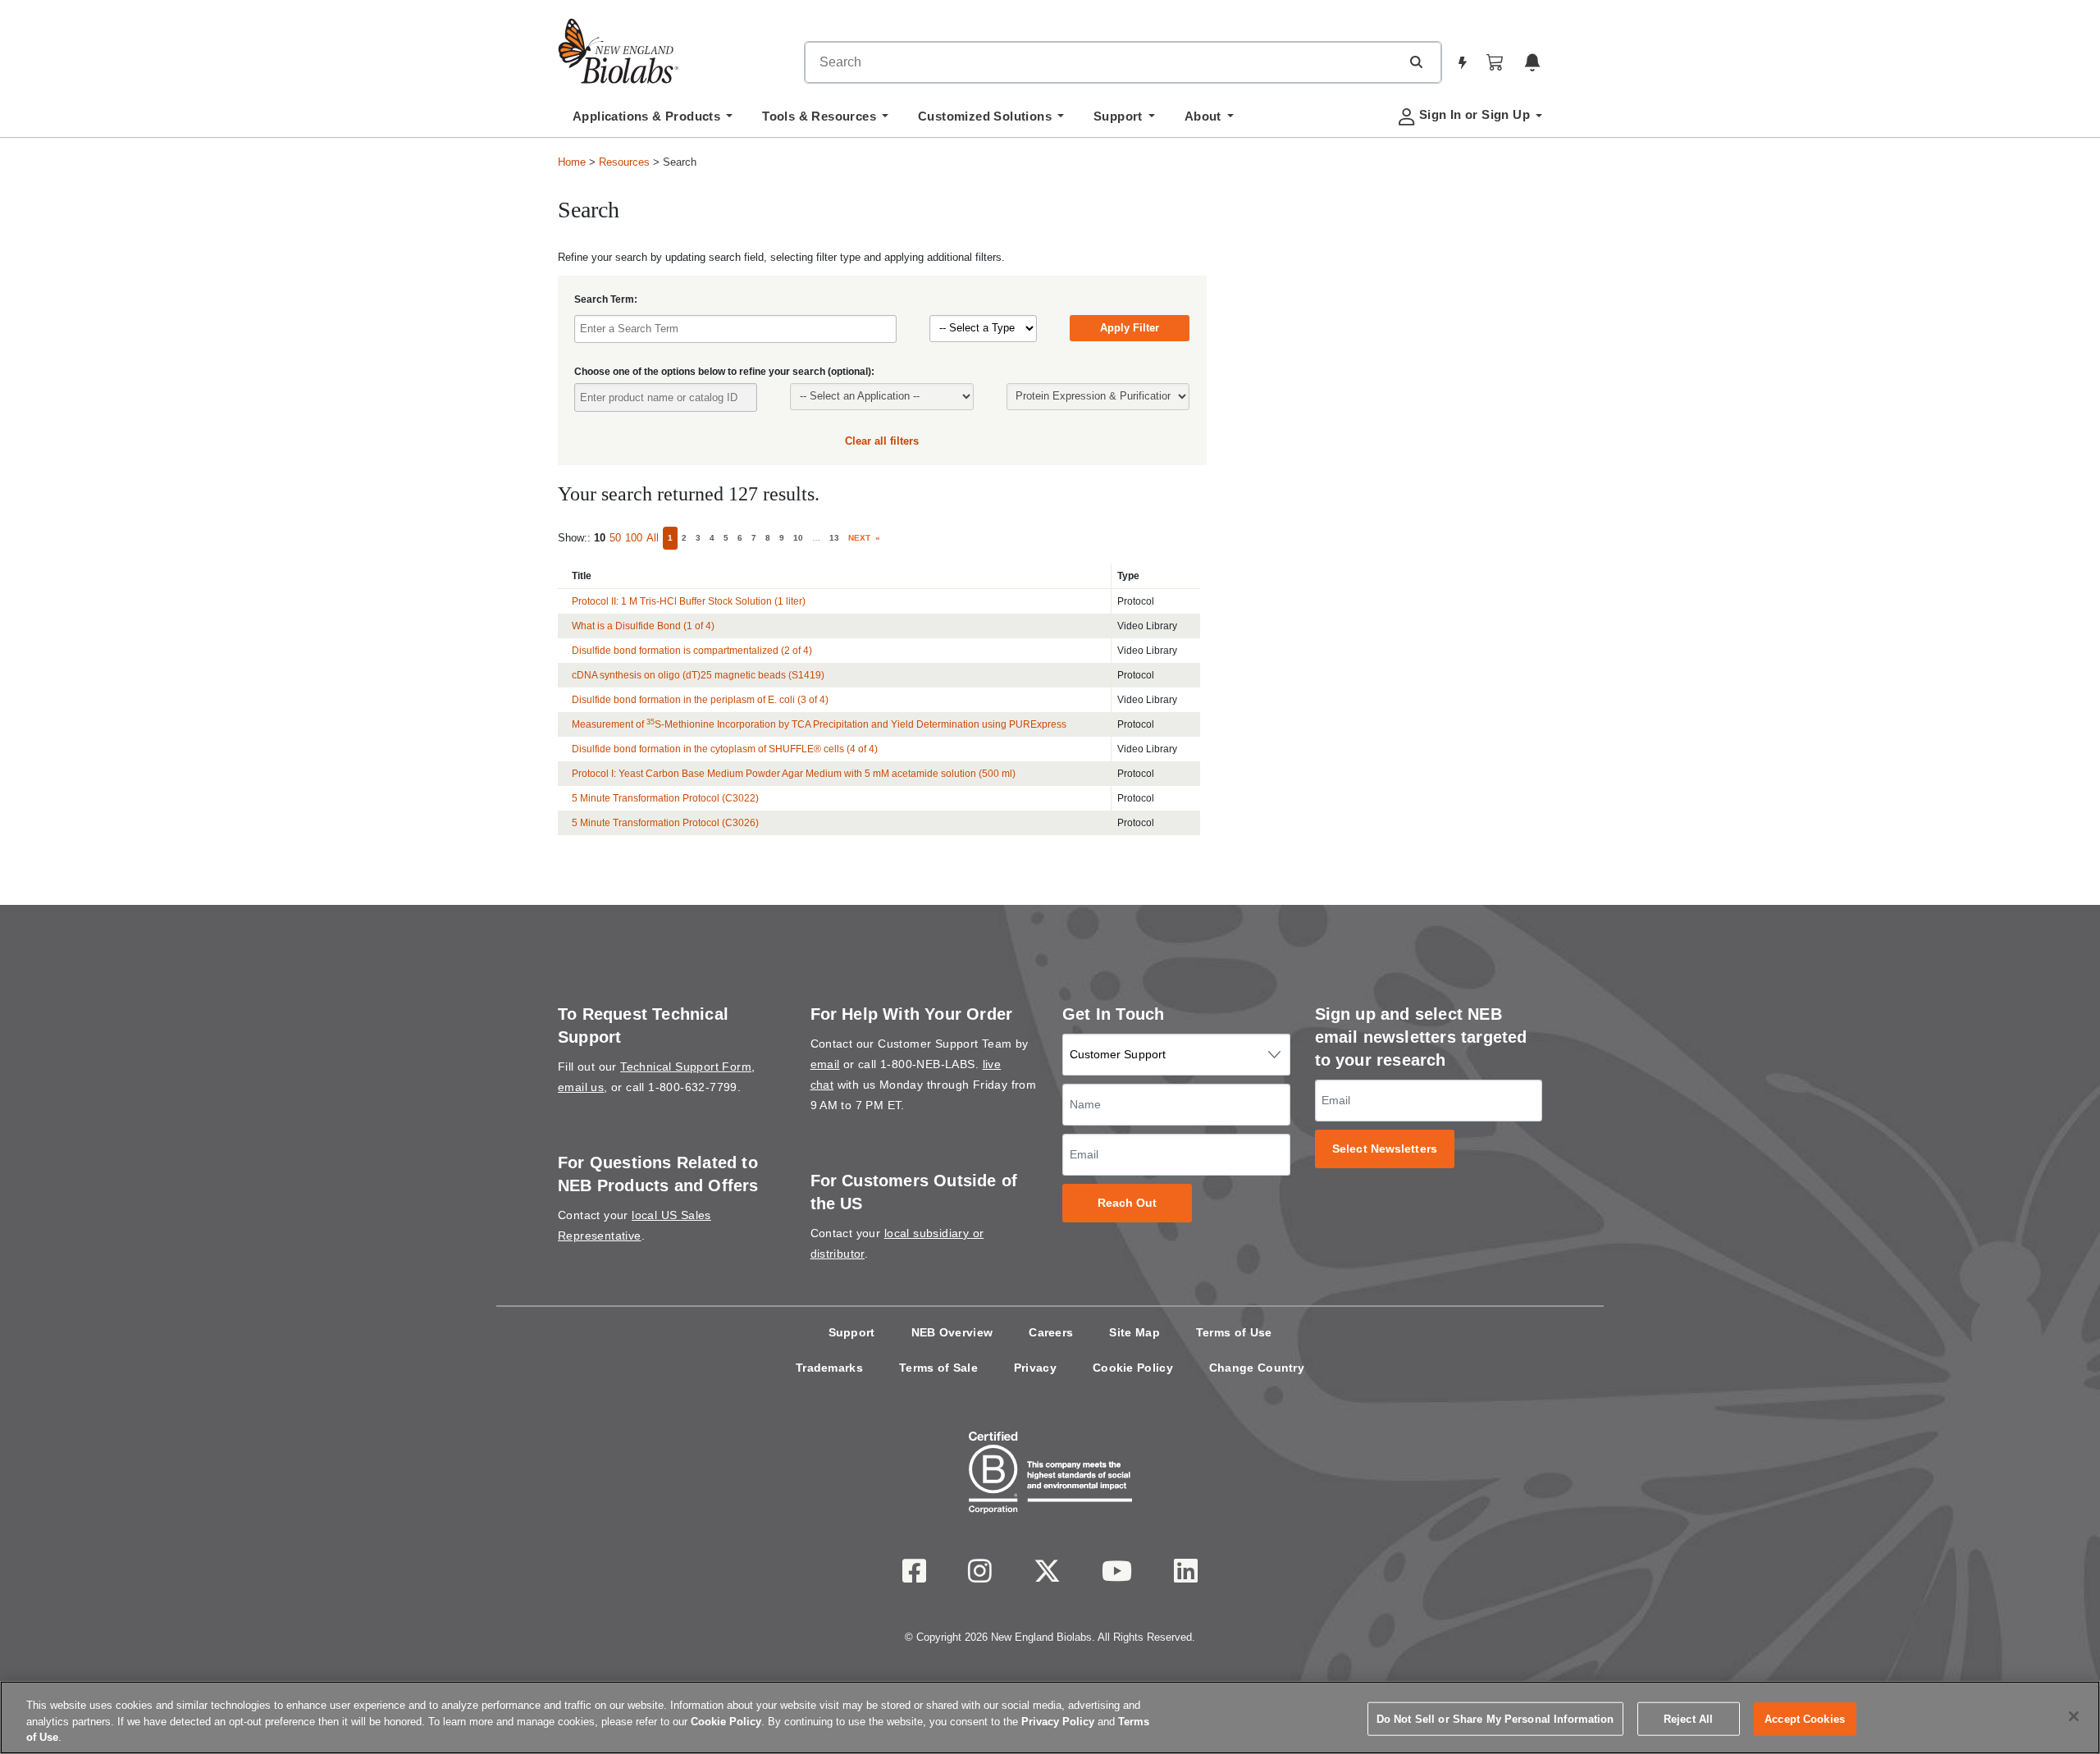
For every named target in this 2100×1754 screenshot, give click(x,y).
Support (852, 1332)
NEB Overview (952, 1332)
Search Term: (606, 299)
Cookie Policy (1133, 1368)
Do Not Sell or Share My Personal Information (1495, 1718)
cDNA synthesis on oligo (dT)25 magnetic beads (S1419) (698, 675)
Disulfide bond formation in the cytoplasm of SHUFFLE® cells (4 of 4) (725, 749)
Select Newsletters (1385, 1149)
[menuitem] (653, 121)
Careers (1051, 1332)
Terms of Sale (938, 1368)
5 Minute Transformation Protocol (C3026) (665, 823)
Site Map (1134, 1332)
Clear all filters (882, 441)
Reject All (1688, 1718)
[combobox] (1102, 62)
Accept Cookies (1805, 1718)
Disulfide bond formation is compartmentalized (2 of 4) (692, 651)
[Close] (2074, 1716)
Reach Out (1128, 1203)
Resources (624, 162)
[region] (1050, 1717)
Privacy (1035, 1368)
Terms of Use (1234, 1332)
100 (634, 538)
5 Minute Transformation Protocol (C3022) (665, 798)
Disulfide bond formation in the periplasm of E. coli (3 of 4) (700, 700)
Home (572, 162)
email (825, 1064)
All (653, 538)
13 (834, 538)
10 (798, 538)
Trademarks (829, 1368)
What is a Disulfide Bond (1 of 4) (643, 626)
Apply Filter (1130, 328)
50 (615, 538)
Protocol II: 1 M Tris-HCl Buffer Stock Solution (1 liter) (689, 601)
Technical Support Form (686, 1067)
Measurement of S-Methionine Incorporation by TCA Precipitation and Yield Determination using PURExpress (819, 724)
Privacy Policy (1058, 1722)
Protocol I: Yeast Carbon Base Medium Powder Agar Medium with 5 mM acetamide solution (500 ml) (794, 774)
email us (581, 1087)
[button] (1416, 62)
